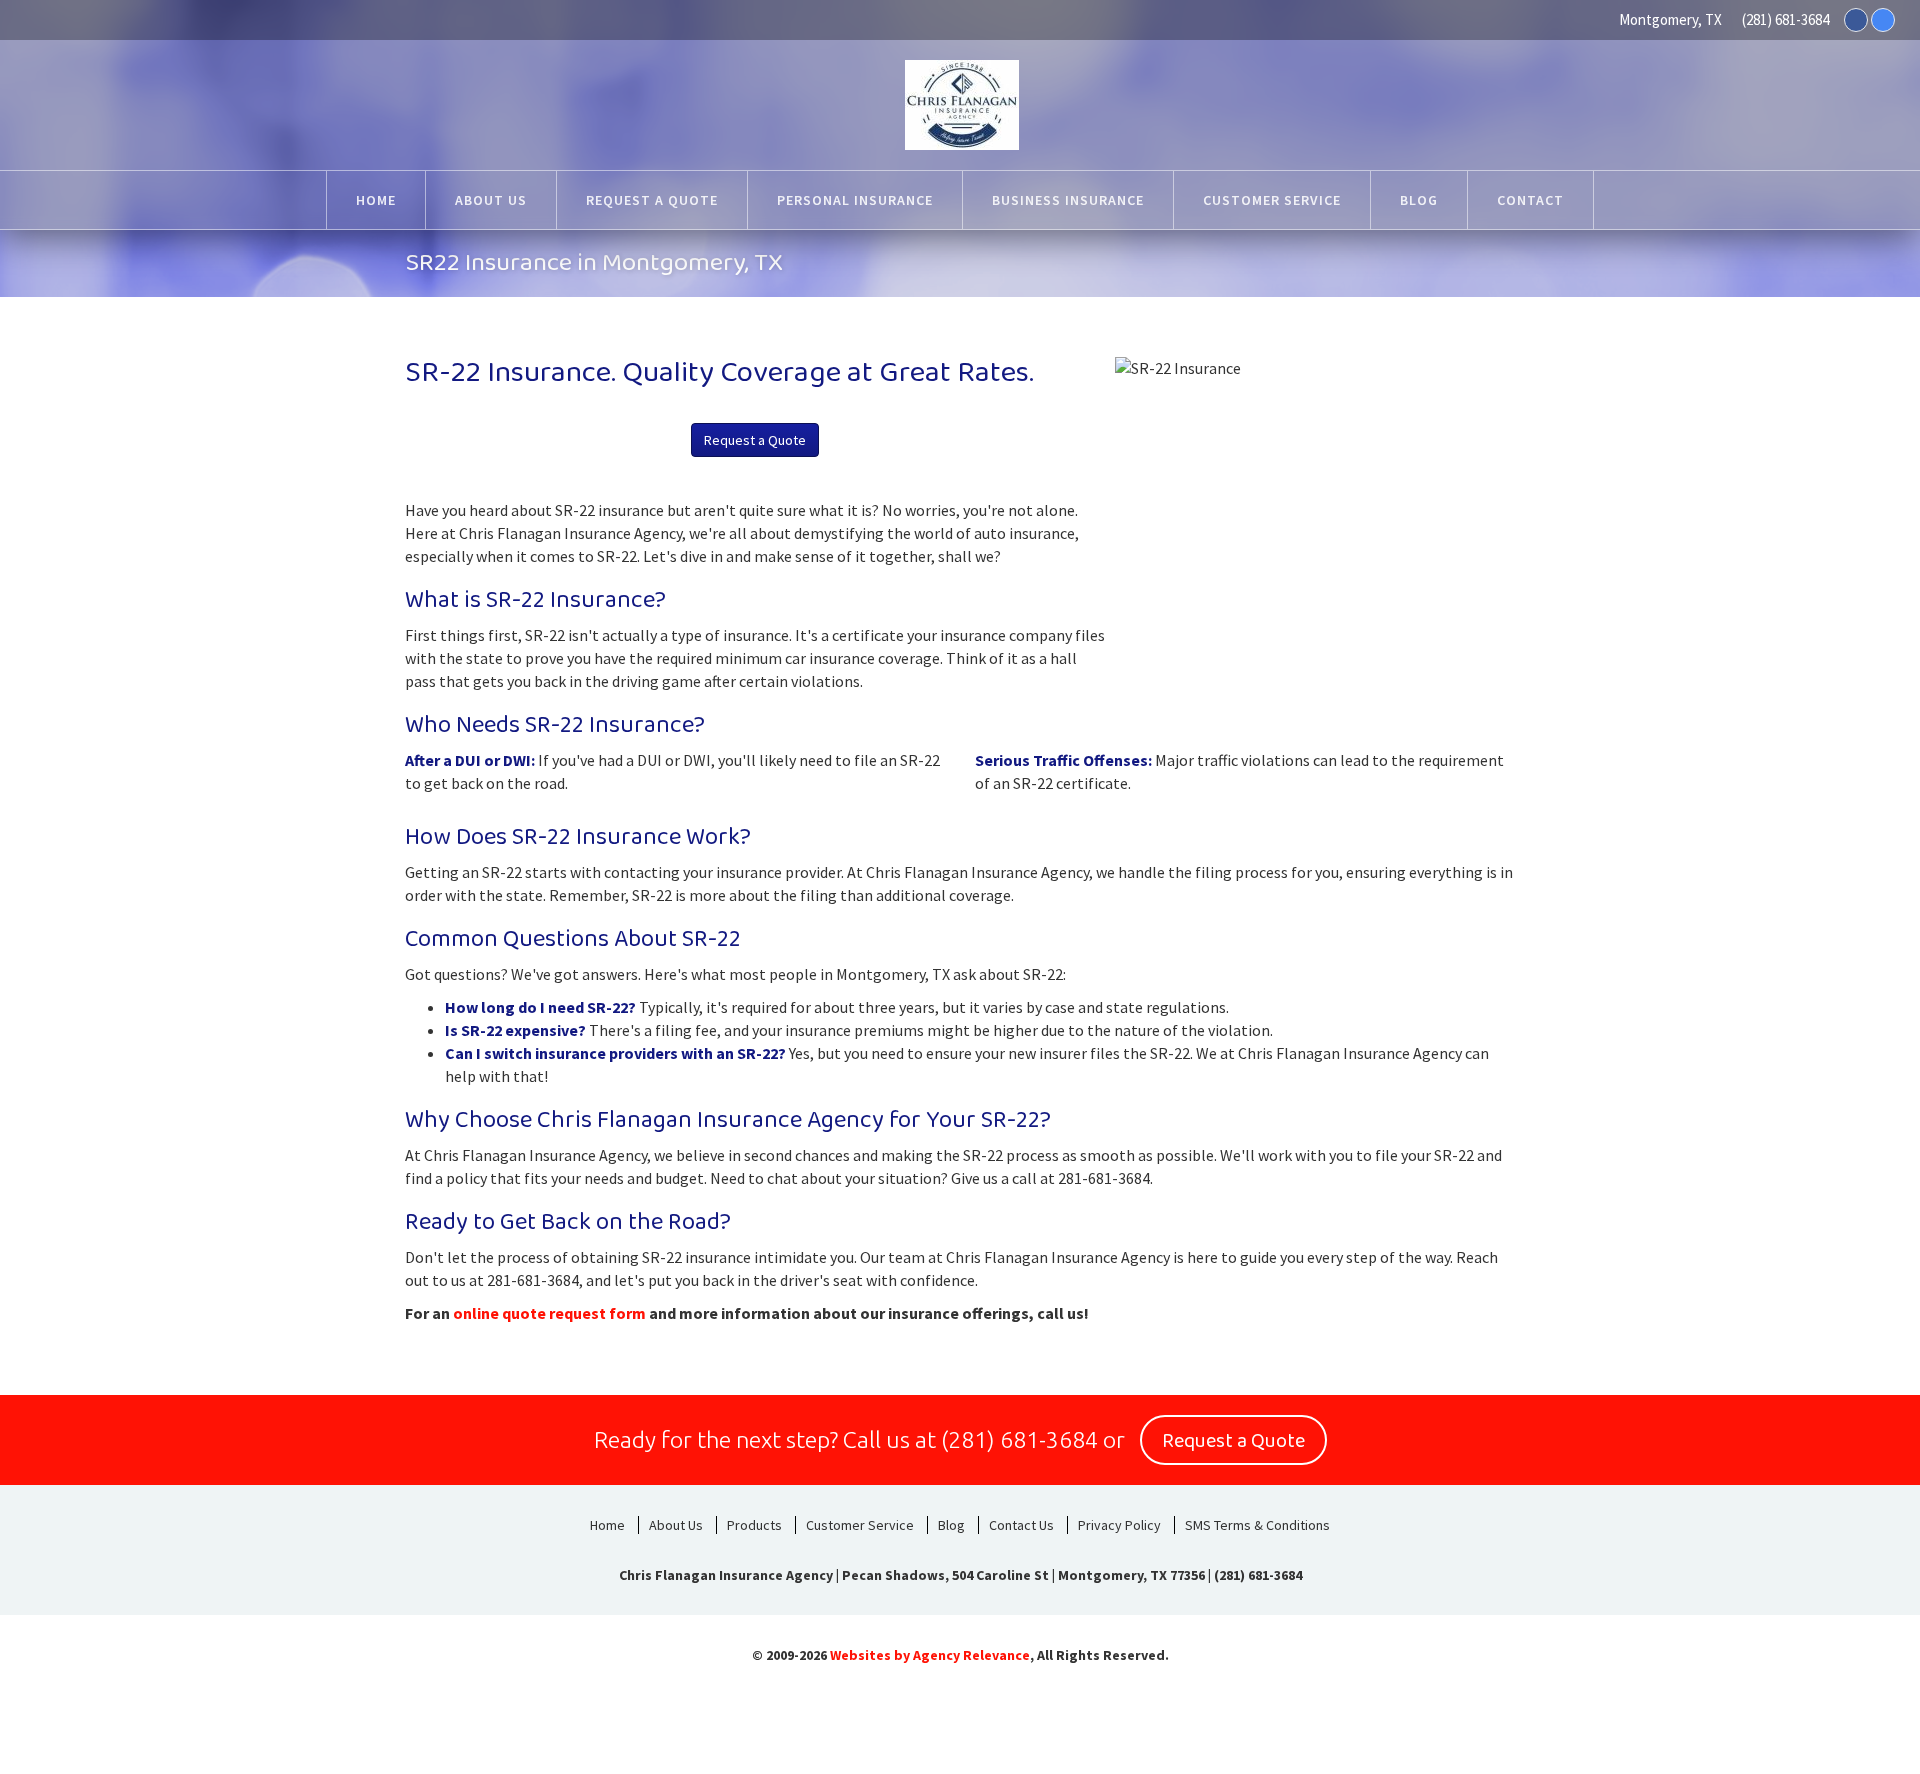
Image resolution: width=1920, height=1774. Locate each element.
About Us (676, 1525)
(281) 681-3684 (1785, 19)
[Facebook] (1856, 20)
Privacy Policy (1119, 1525)
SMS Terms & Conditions (1257, 1525)
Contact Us (1021, 1525)
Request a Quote (755, 440)
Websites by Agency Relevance (930, 1655)
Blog (951, 1525)
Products (754, 1525)
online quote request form (549, 1313)
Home (607, 1525)
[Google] (1883, 20)
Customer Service (860, 1525)
